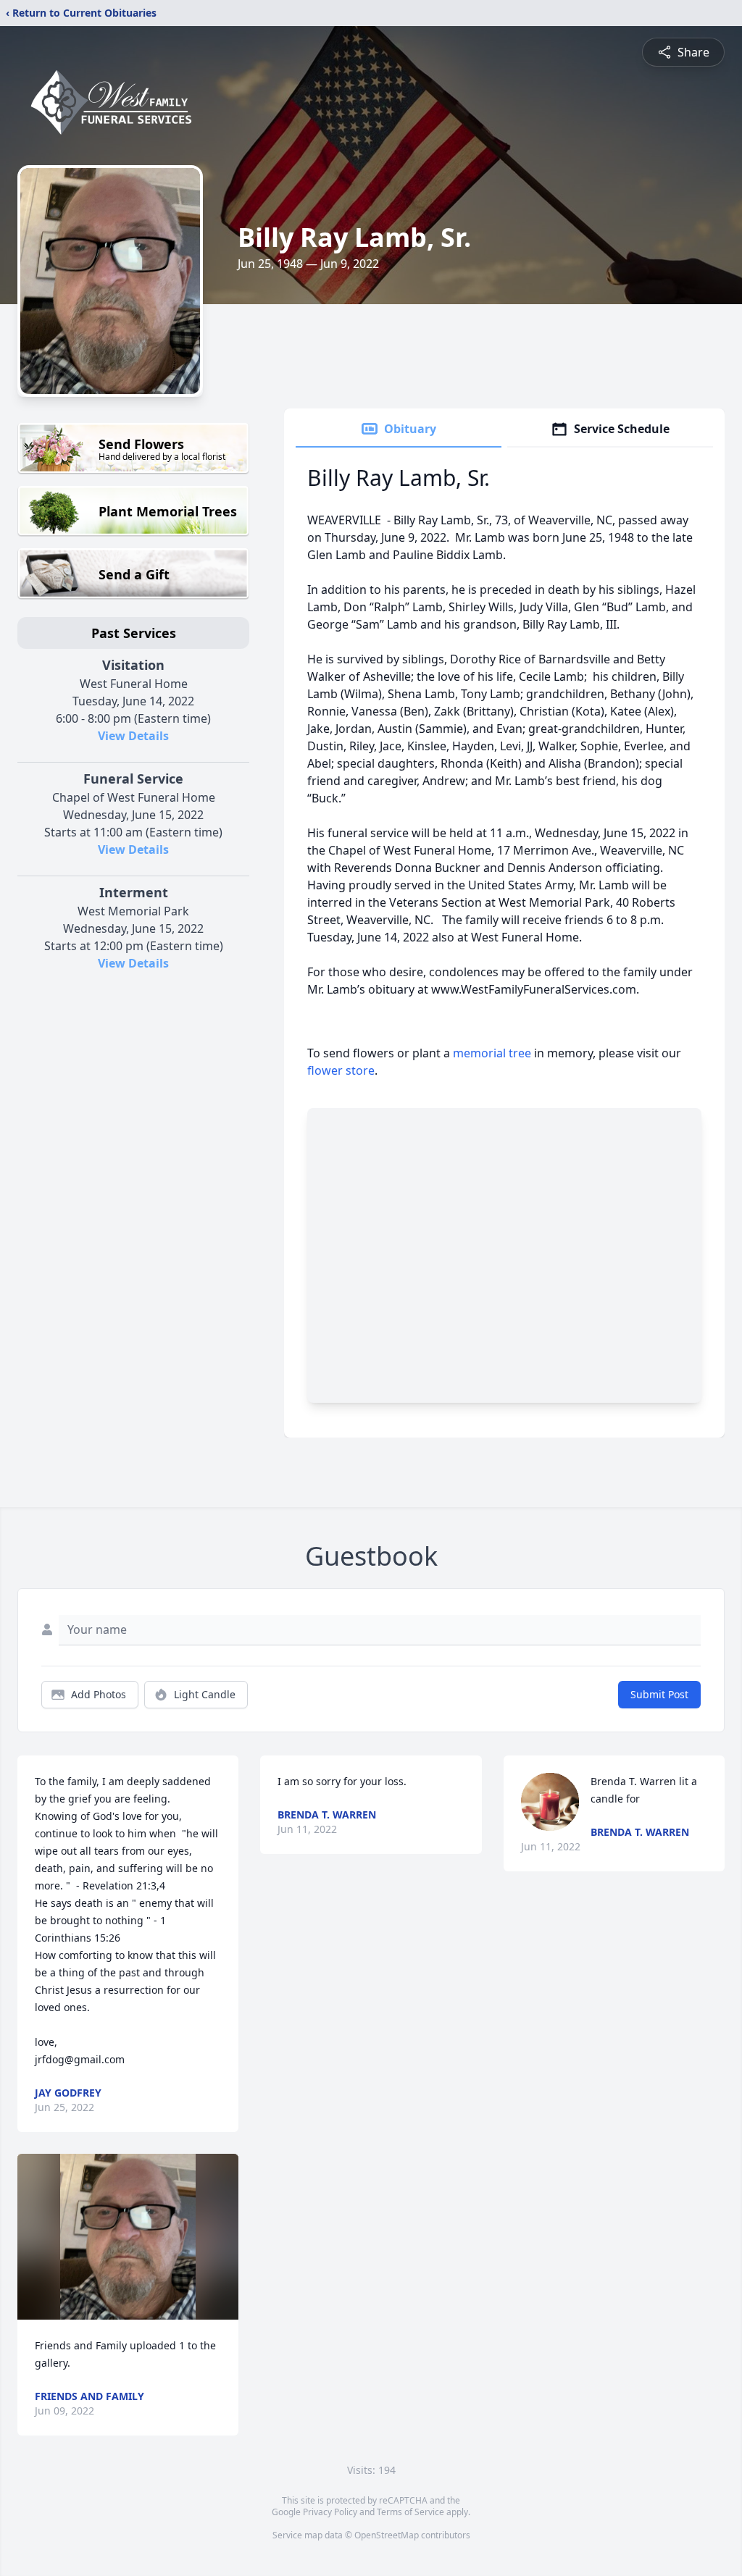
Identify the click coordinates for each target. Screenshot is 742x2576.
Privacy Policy (330, 2512)
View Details (133, 736)
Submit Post (659, 1694)
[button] (128, 2237)
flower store (341, 1070)
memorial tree (492, 1053)
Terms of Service (410, 2512)
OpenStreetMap (387, 2535)
